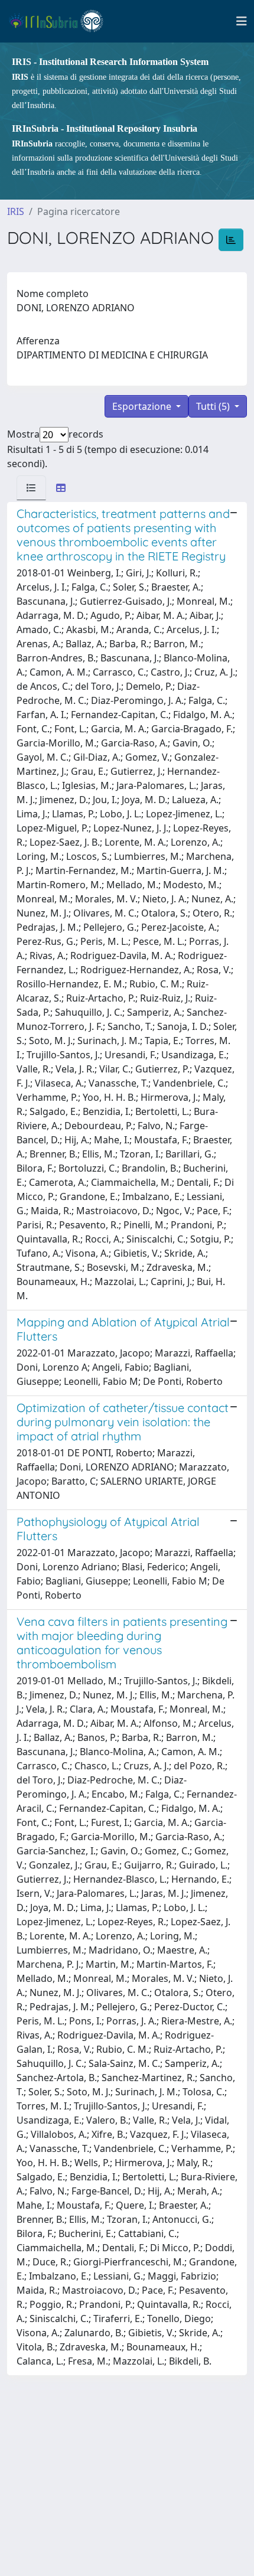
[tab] (31, 488)
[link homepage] (61, 21)
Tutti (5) (214, 406)
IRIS (16, 211)
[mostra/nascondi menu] (242, 21)
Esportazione (143, 406)
